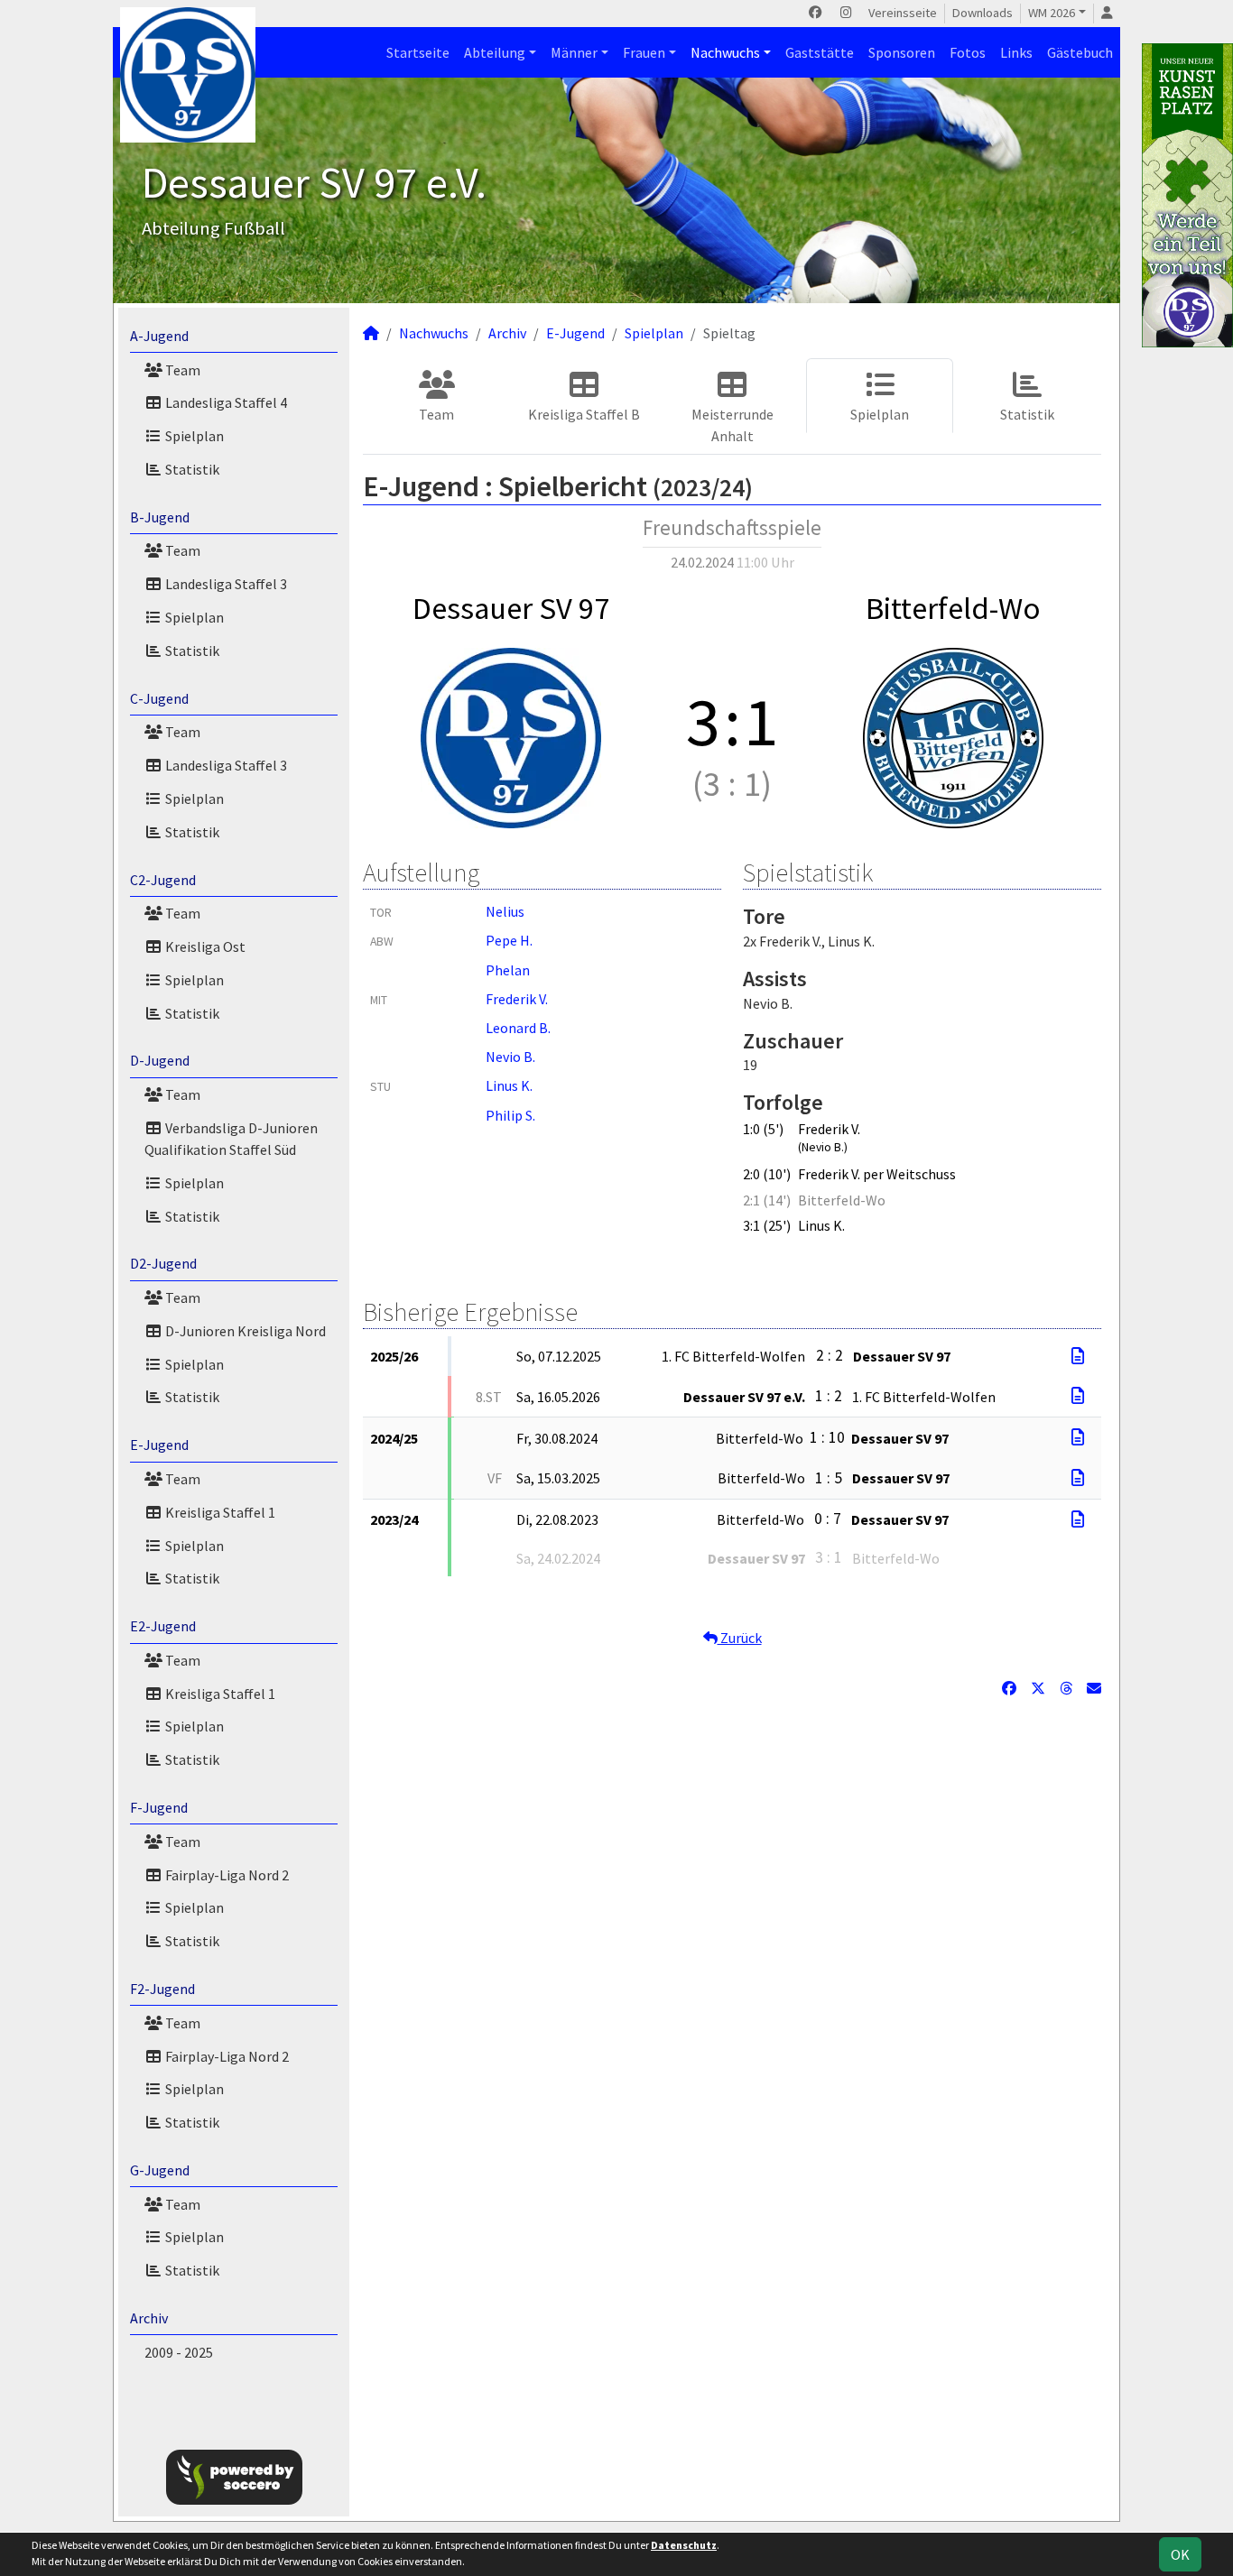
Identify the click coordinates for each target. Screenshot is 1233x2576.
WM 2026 (1052, 13)
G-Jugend (160, 2170)
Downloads (983, 13)
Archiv (149, 2318)
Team (181, 370)
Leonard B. (518, 1028)
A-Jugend (159, 336)
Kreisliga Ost (204, 946)
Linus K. (509, 1085)
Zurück (740, 1638)
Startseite (418, 52)
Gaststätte (820, 52)
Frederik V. (517, 999)
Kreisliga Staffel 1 (219, 1512)
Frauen (644, 52)
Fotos (968, 52)
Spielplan (193, 436)
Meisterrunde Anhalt (732, 425)
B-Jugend (160, 517)
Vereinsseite (903, 13)
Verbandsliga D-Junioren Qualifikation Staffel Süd (231, 1139)
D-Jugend (160, 1060)
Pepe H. (509, 940)
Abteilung (495, 52)
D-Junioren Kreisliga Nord (244, 1331)
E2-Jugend (163, 1626)
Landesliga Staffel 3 (225, 584)
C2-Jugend (163, 880)
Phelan (508, 970)
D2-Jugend (163, 1263)
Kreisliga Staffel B (584, 414)
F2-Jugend (162, 1989)
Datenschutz (684, 2545)
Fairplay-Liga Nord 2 (226, 1875)
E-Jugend (159, 1445)
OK (1180, 2554)
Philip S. (510, 1115)
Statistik (191, 469)
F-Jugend (159, 1807)
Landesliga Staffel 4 (225, 402)
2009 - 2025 (179, 2352)
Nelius (505, 911)
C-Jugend (159, 698)
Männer (574, 52)
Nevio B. (510, 1057)
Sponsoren (902, 52)
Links (1016, 52)
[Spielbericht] (1078, 1356)
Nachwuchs (725, 52)
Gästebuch (1080, 52)
